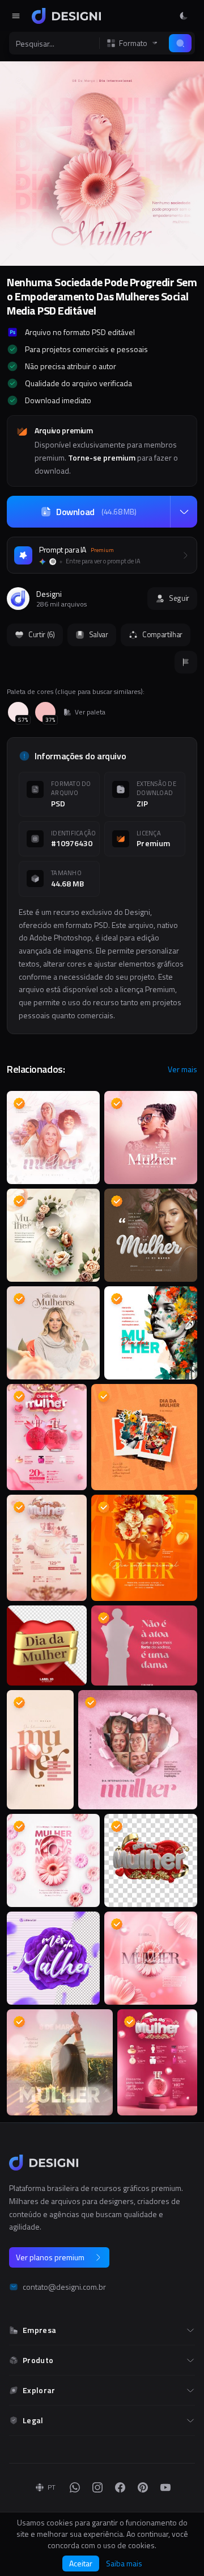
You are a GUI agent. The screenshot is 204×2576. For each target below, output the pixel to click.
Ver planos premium (50, 2257)
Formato (133, 43)
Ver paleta (90, 712)
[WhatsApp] (75, 2487)
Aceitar (81, 2563)
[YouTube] (165, 2487)
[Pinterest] (143, 2487)
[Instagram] (97, 2487)
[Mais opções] (184, 512)
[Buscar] (180, 43)
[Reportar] (186, 662)
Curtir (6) (42, 634)
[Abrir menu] (16, 16)
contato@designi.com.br (64, 2287)
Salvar (99, 634)
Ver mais (182, 1069)
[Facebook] (120, 2487)
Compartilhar (162, 634)
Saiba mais (124, 2564)
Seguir (179, 598)
